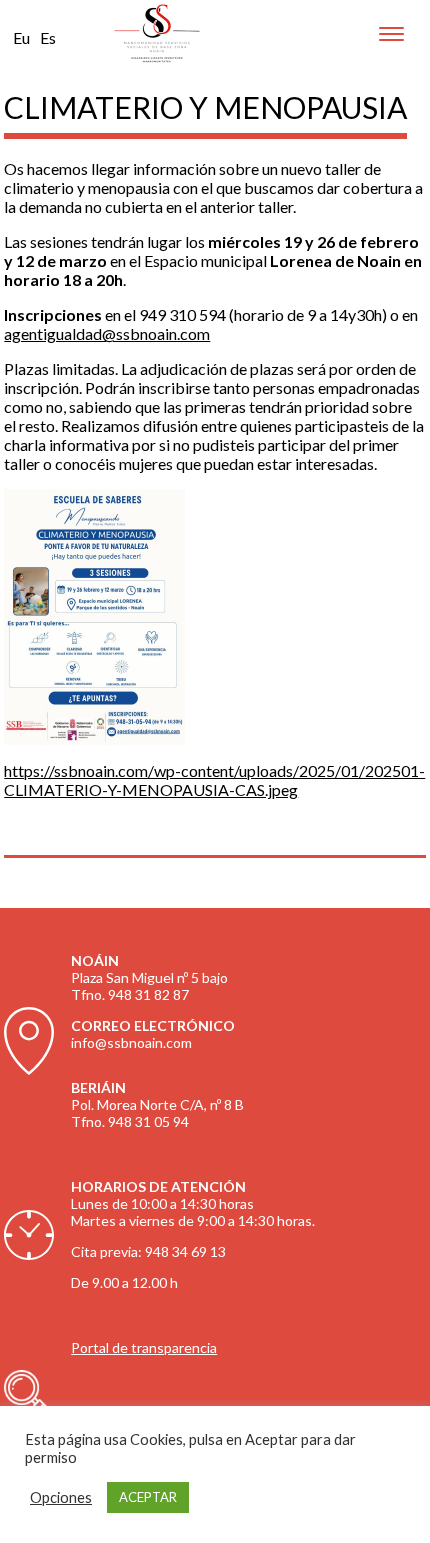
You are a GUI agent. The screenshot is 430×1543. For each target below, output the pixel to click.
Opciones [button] (61, 1497)
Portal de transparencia (144, 1347)
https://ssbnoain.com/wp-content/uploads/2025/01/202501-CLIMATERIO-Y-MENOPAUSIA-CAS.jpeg (214, 780)
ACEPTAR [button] (148, 1497)
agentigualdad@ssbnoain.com (107, 333)
